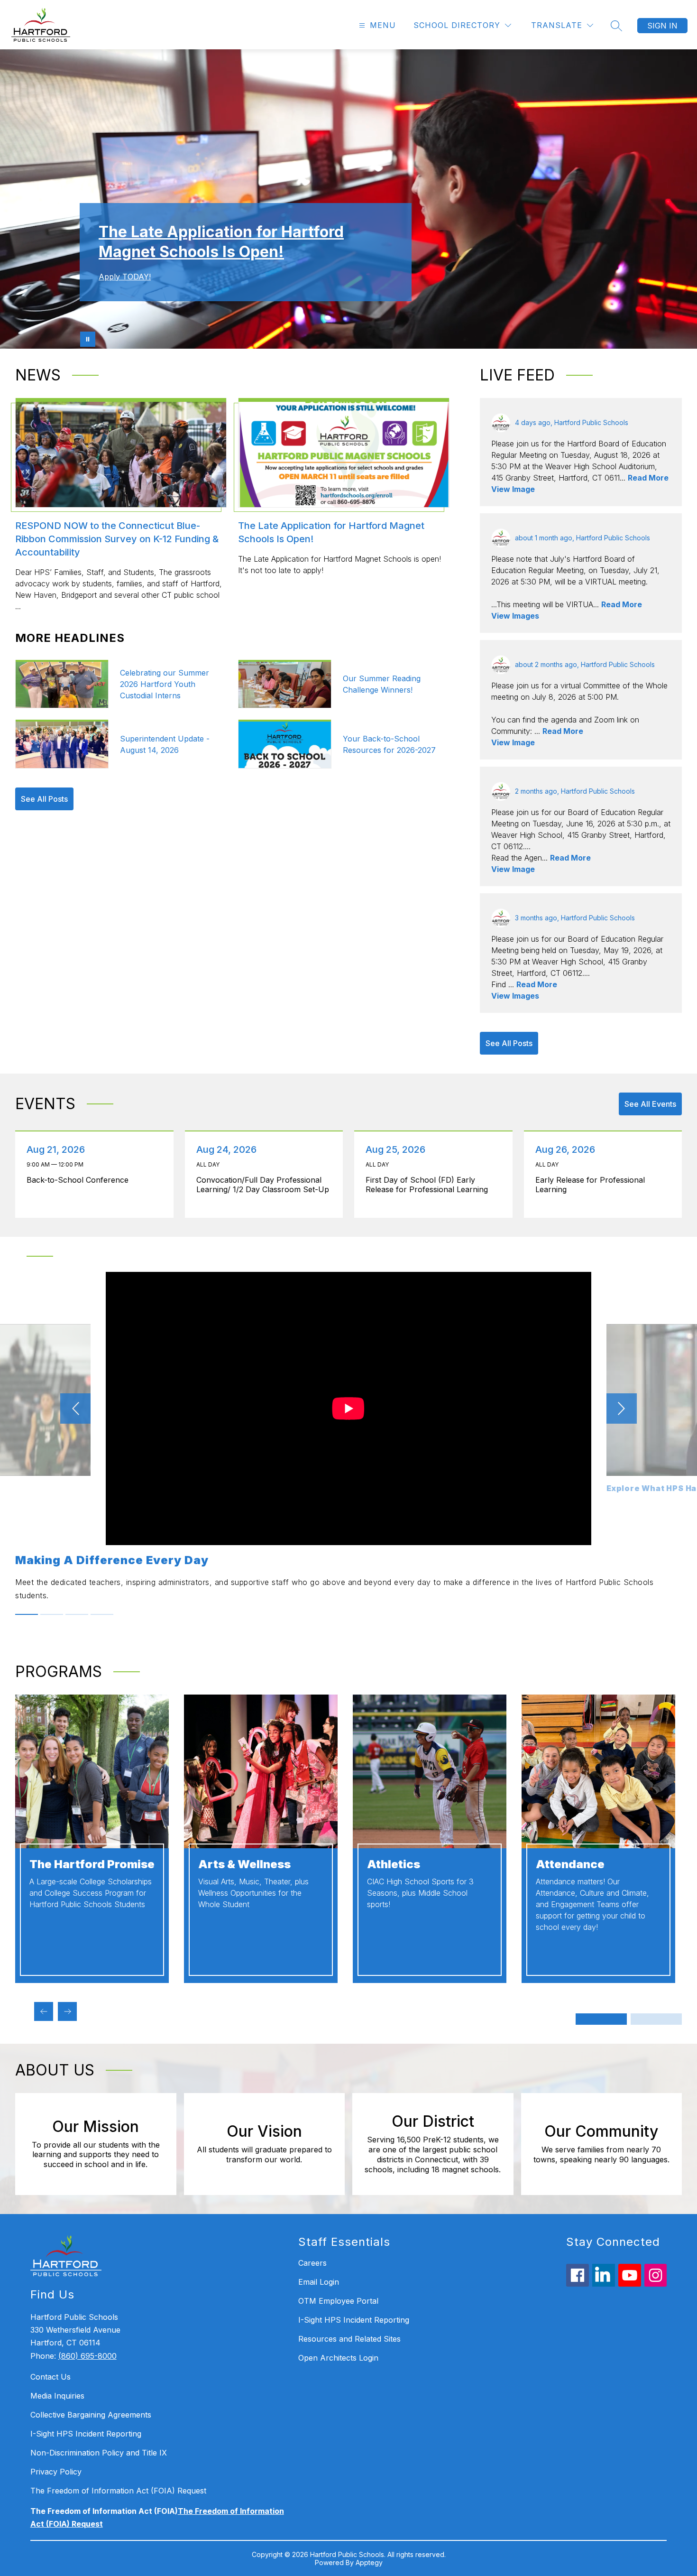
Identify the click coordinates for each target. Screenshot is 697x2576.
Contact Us (50, 2377)
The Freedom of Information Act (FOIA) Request (118, 2491)
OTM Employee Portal (338, 2301)
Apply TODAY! (125, 277)
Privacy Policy (56, 2472)
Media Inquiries (57, 2396)
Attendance (570, 1864)
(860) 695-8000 (87, 2356)
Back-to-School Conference (80, 1180)
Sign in (662, 26)
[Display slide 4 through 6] (656, 2019)
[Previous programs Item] (44, 2011)
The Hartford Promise (92, 1864)
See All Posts (44, 799)
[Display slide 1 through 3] (601, 2019)
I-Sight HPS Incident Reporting (86, 2434)
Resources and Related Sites (349, 2339)
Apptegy (369, 2562)
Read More (648, 478)
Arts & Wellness (244, 1864)
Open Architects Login (338, 2358)
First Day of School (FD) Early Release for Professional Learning (429, 1185)
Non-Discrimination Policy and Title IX (99, 2453)
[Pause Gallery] (88, 339)
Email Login (319, 2282)
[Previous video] (75, 1408)
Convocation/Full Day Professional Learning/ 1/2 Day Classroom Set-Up (265, 1185)
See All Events (650, 1104)
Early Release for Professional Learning (590, 1185)
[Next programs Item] (67, 2011)
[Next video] (622, 1408)
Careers (312, 2263)
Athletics (394, 1864)
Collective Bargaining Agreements (91, 2415)
